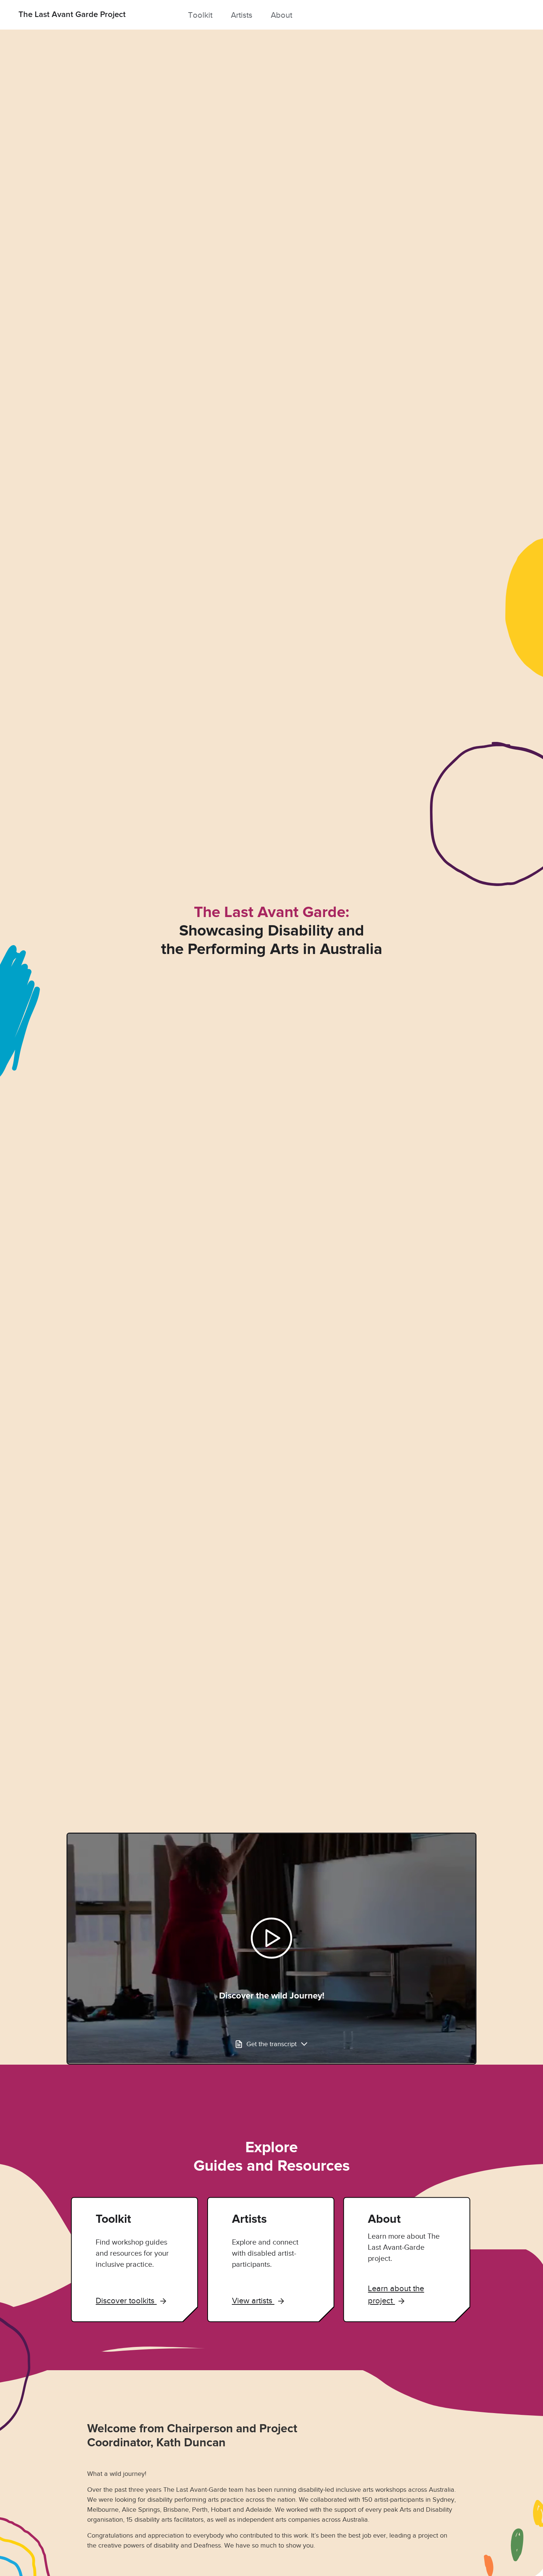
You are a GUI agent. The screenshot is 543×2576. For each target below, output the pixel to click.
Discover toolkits (126, 2301)
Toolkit (200, 15)
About (281, 15)
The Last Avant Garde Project (72, 15)
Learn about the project (396, 2294)
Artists (242, 15)
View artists (253, 2301)
